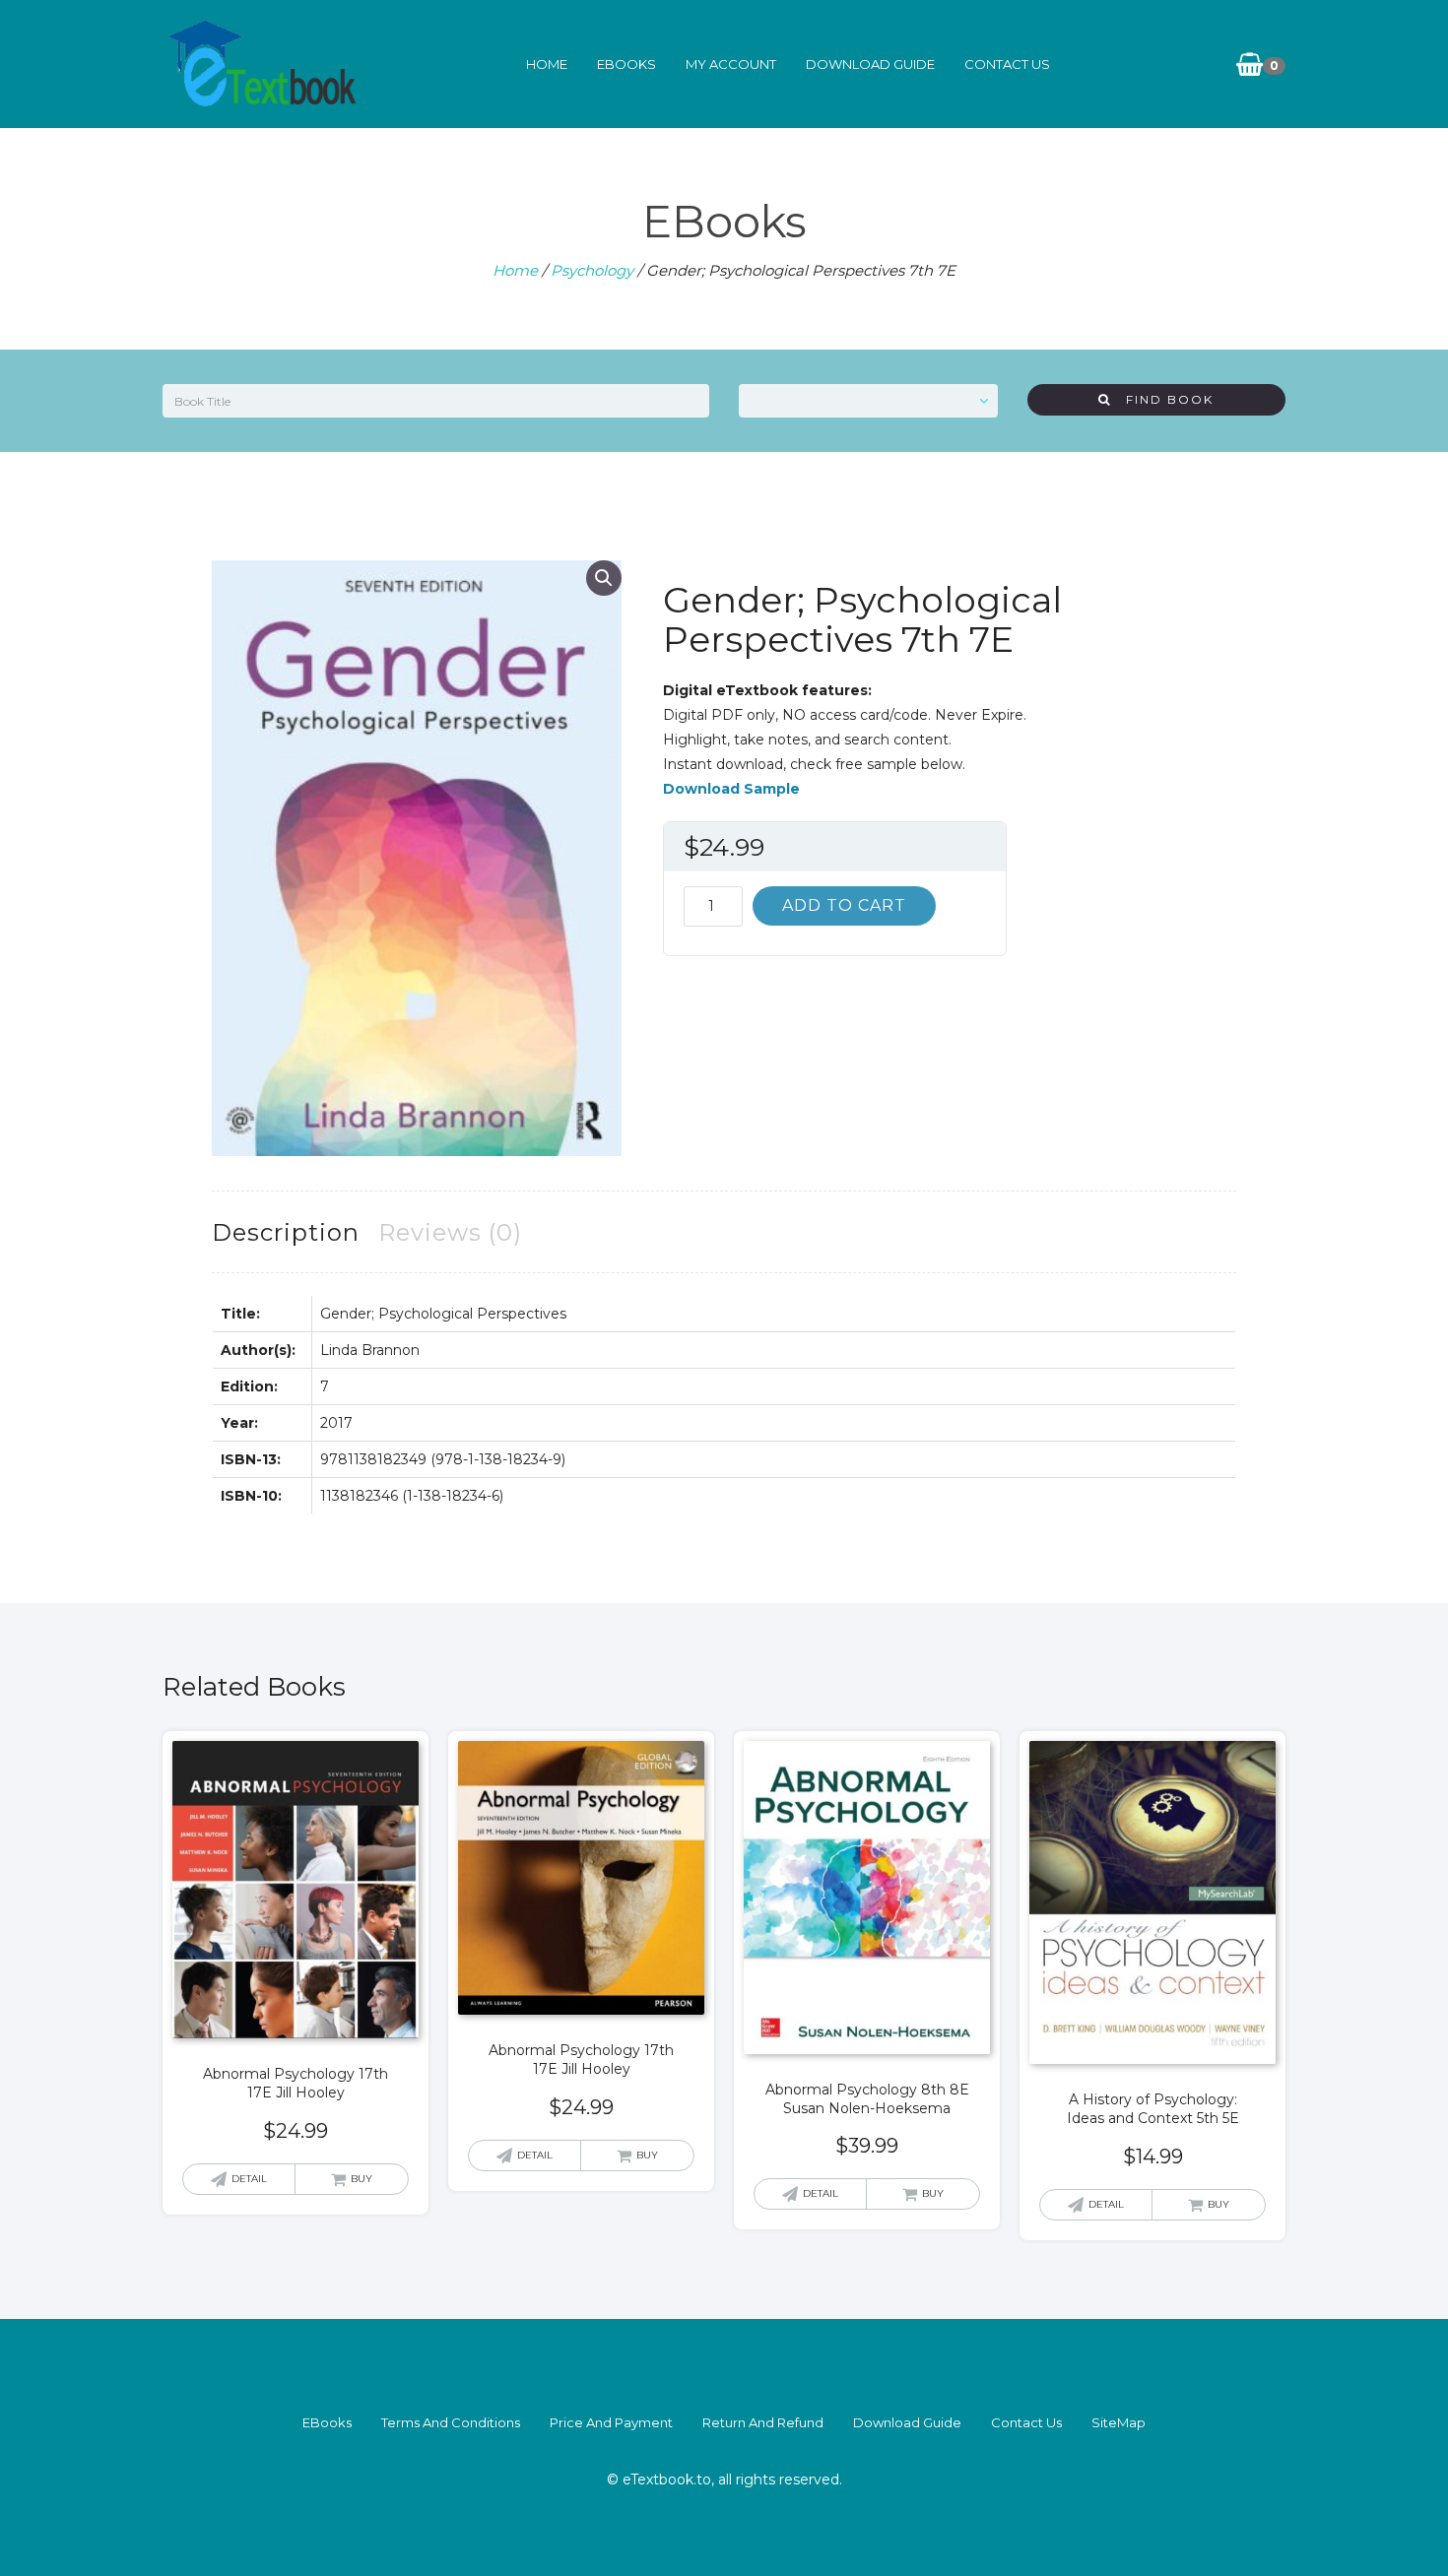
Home (547, 64)
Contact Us (1007, 64)
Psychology (592, 270)
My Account (731, 64)
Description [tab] (286, 1232)
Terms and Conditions (451, 2422)
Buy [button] (362, 2179)
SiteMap (1119, 2422)
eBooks (626, 64)
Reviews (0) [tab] (450, 1232)
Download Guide (870, 64)
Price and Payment (611, 2422)
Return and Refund (763, 2422)
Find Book (1162, 399)
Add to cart (844, 905)
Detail (249, 2179)
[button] (604, 578)
